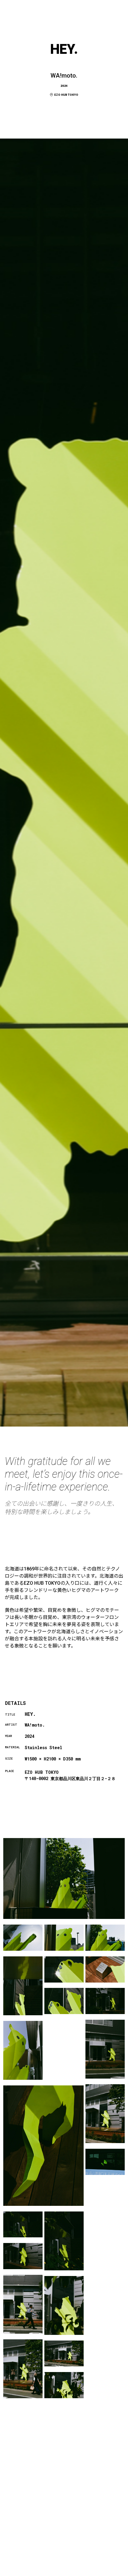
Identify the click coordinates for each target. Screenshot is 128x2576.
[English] (113, 2572)
